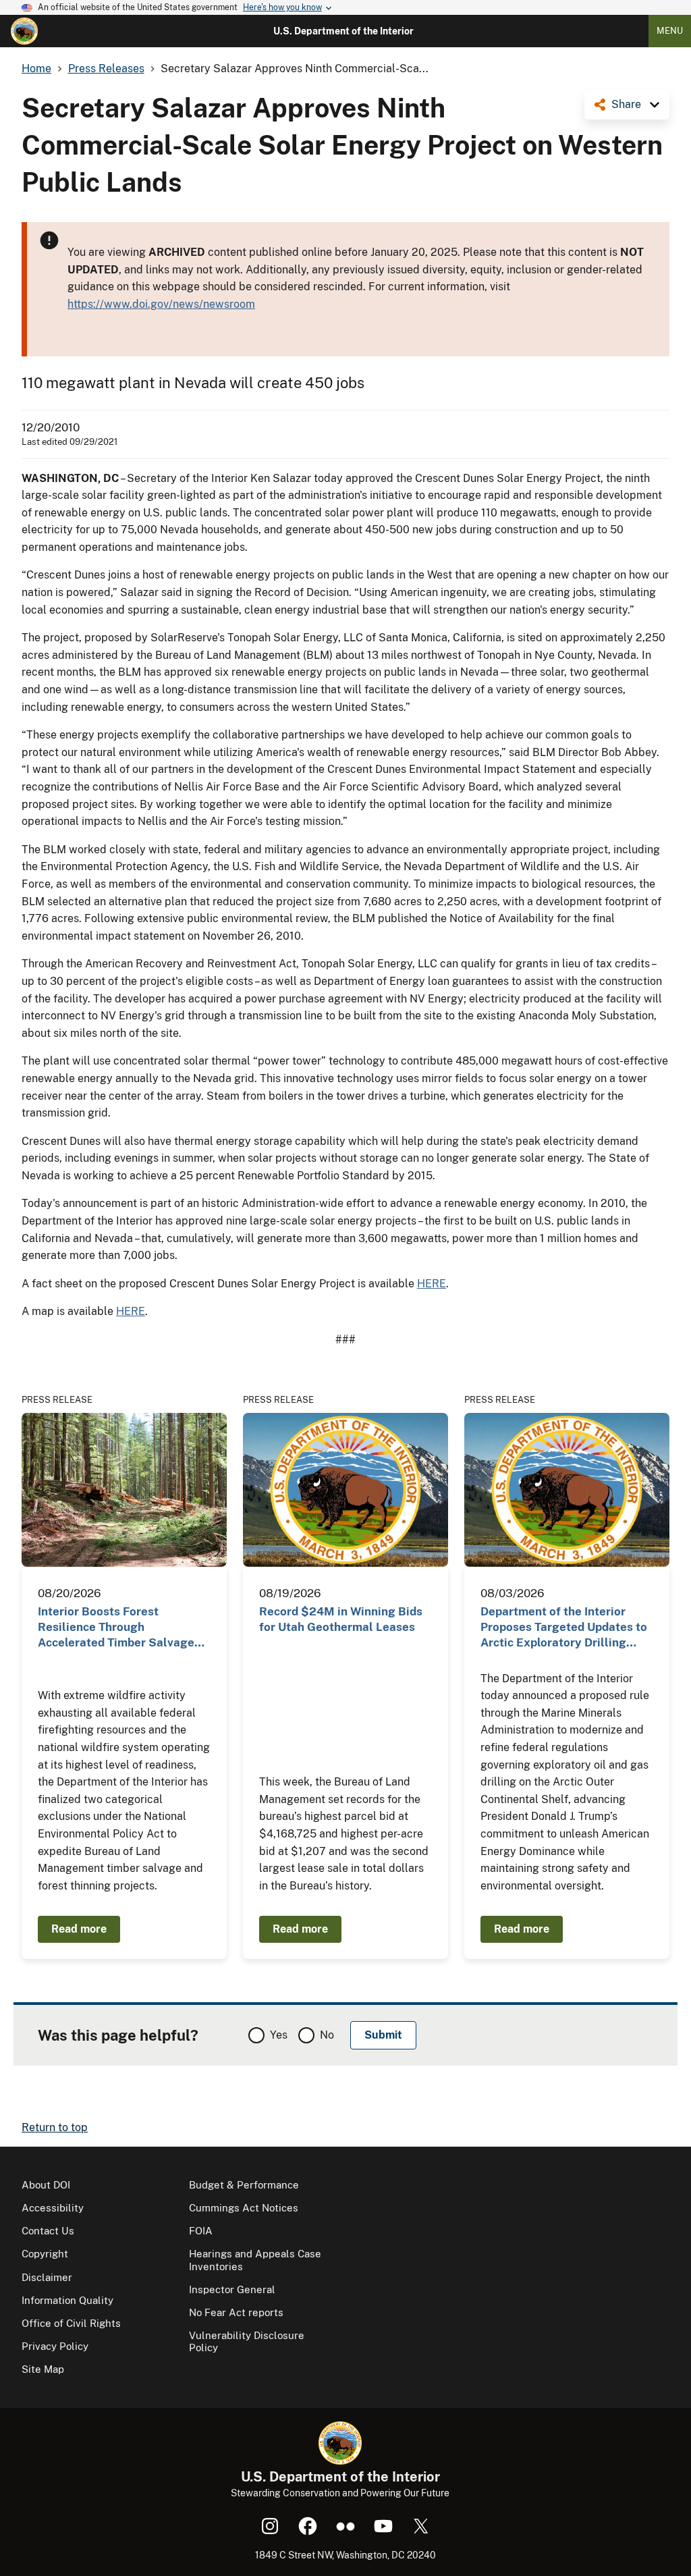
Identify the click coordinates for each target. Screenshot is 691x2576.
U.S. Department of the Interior (343, 31)
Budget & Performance (244, 2185)
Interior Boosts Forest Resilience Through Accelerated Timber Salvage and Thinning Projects (116, 1628)
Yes (279, 2035)
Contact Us (48, 2231)
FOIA (201, 2231)
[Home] (24, 31)
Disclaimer (47, 2277)
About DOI (46, 2185)
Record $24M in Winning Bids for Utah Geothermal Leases (341, 1619)
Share (626, 104)
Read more (79, 1929)
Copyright (45, 2254)
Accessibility (53, 2208)
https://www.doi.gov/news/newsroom (161, 304)
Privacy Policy (55, 2346)
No (327, 2035)
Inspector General (232, 2289)
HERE (432, 1284)
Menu (670, 31)
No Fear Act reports (236, 2312)
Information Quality (67, 2300)
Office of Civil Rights (71, 2323)
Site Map (43, 2369)
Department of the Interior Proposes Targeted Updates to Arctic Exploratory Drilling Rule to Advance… (564, 1628)
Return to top (55, 2127)
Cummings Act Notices (244, 2208)
